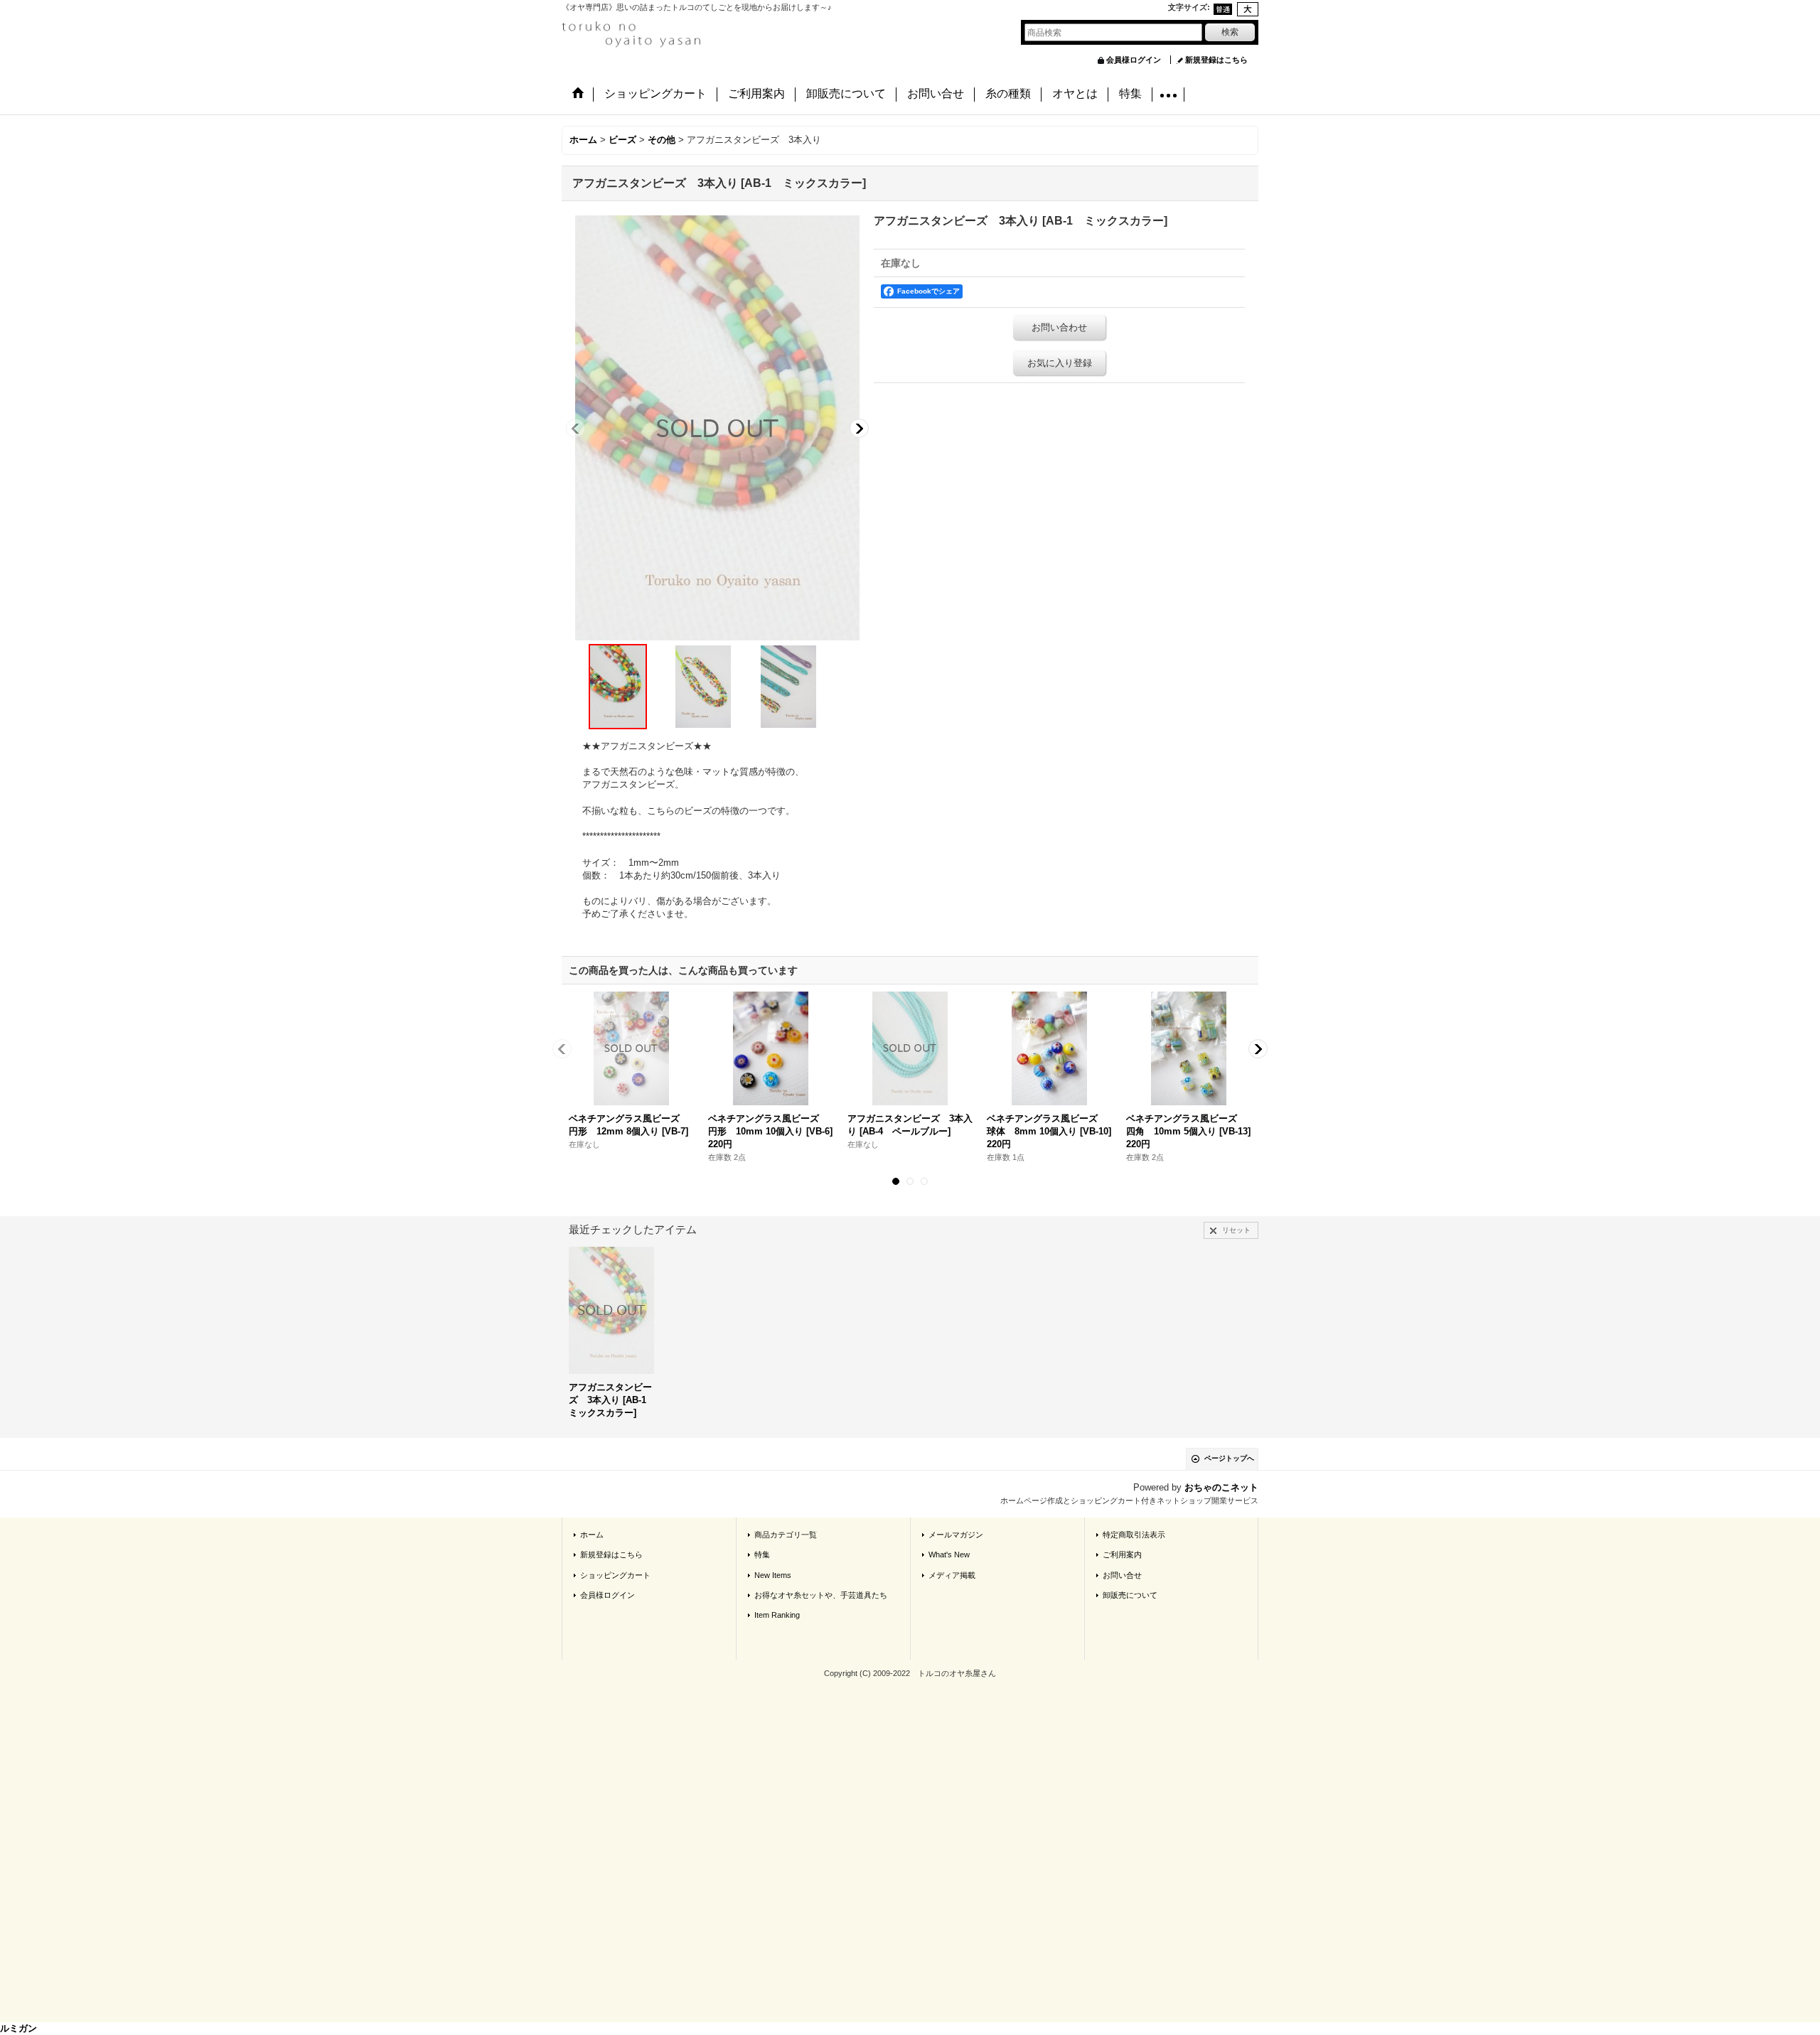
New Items (773, 1575)
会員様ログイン (1134, 60)
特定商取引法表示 (1134, 1535)
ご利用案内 (1122, 1555)
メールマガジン (956, 1535)
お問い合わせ (1059, 327)
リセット (1236, 1230)
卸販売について (1130, 1595)
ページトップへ (1229, 1458)
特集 (762, 1555)
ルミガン (18, 2028)
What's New (949, 1555)
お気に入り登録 (1060, 363)
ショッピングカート (615, 1575)
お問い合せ (1122, 1575)
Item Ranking (777, 1615)
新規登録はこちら (1216, 60)
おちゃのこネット (1221, 1487)
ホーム (592, 1535)
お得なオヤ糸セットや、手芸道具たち (821, 1595)
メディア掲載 (952, 1575)
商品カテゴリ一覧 (786, 1535)
